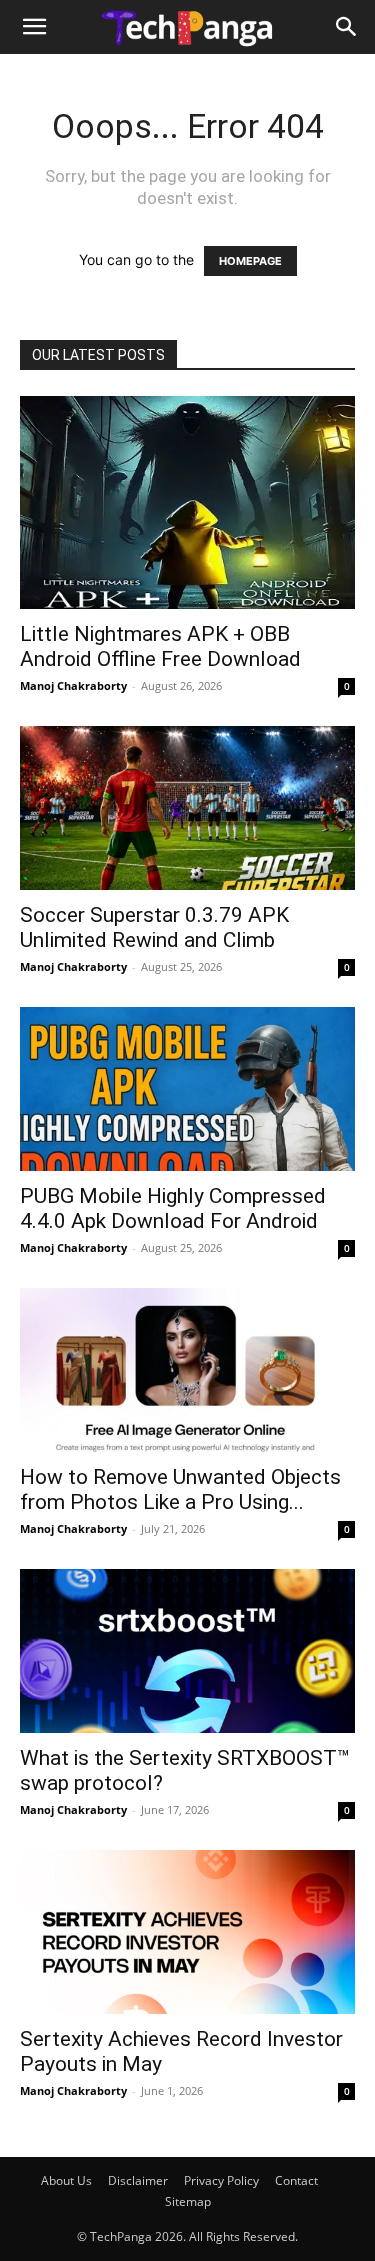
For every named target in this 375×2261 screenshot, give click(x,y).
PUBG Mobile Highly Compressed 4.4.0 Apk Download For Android (173, 1208)
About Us (66, 2180)
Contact (296, 2180)
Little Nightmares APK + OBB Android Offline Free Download (160, 646)
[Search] (347, 27)
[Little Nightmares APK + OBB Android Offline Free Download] (187, 502)
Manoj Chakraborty (73, 685)
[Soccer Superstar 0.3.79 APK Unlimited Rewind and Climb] (187, 808)
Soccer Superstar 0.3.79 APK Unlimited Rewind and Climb (154, 927)
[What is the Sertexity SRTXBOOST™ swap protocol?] (187, 1651)
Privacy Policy (221, 2180)
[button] (34, 27)
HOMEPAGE (250, 261)
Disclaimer (138, 2180)
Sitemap (188, 2201)
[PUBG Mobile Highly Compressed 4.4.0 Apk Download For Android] (187, 1089)
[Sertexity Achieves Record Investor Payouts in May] (187, 1932)
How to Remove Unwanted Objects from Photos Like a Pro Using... (180, 1489)
